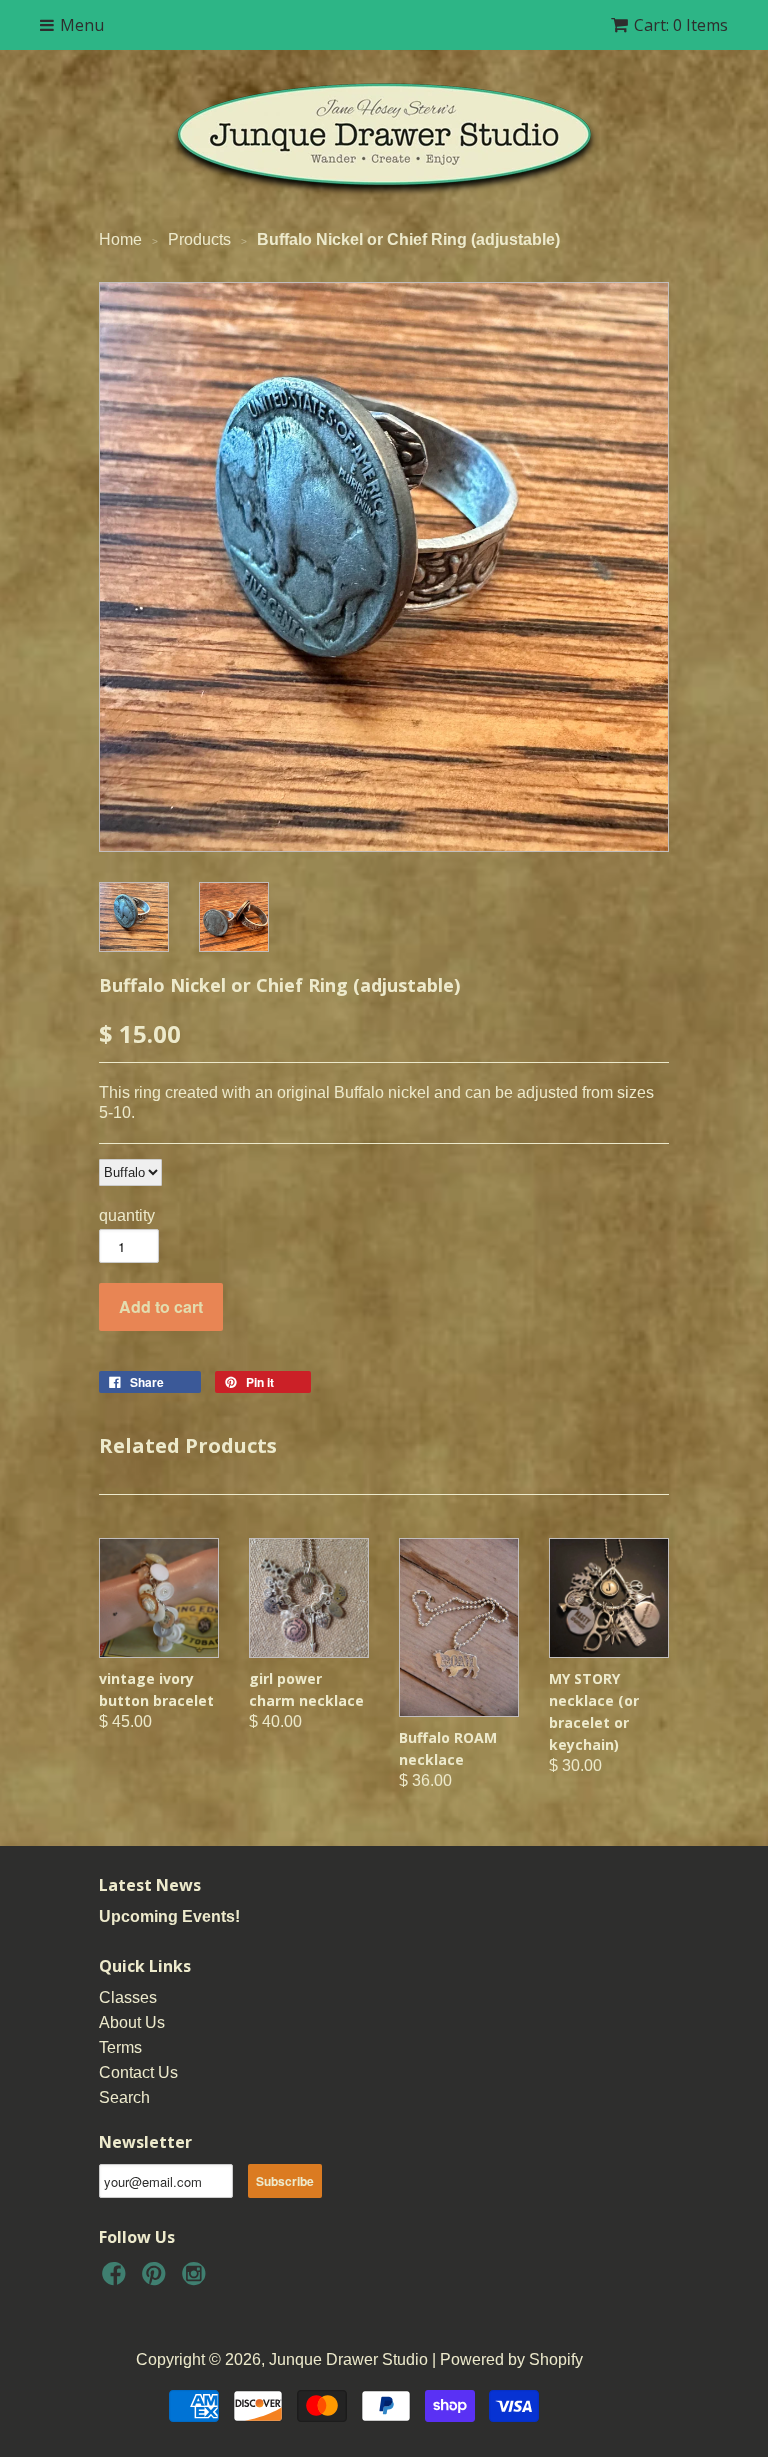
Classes (128, 1997)
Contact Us (138, 2072)
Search (124, 2097)
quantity (127, 1215)
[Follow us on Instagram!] (197, 2279)
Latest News (150, 1885)
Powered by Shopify (511, 2359)
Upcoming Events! (169, 1916)
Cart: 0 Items (681, 25)
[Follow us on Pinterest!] (157, 2279)
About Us (132, 2022)
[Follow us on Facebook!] (117, 2279)
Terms (120, 2047)
